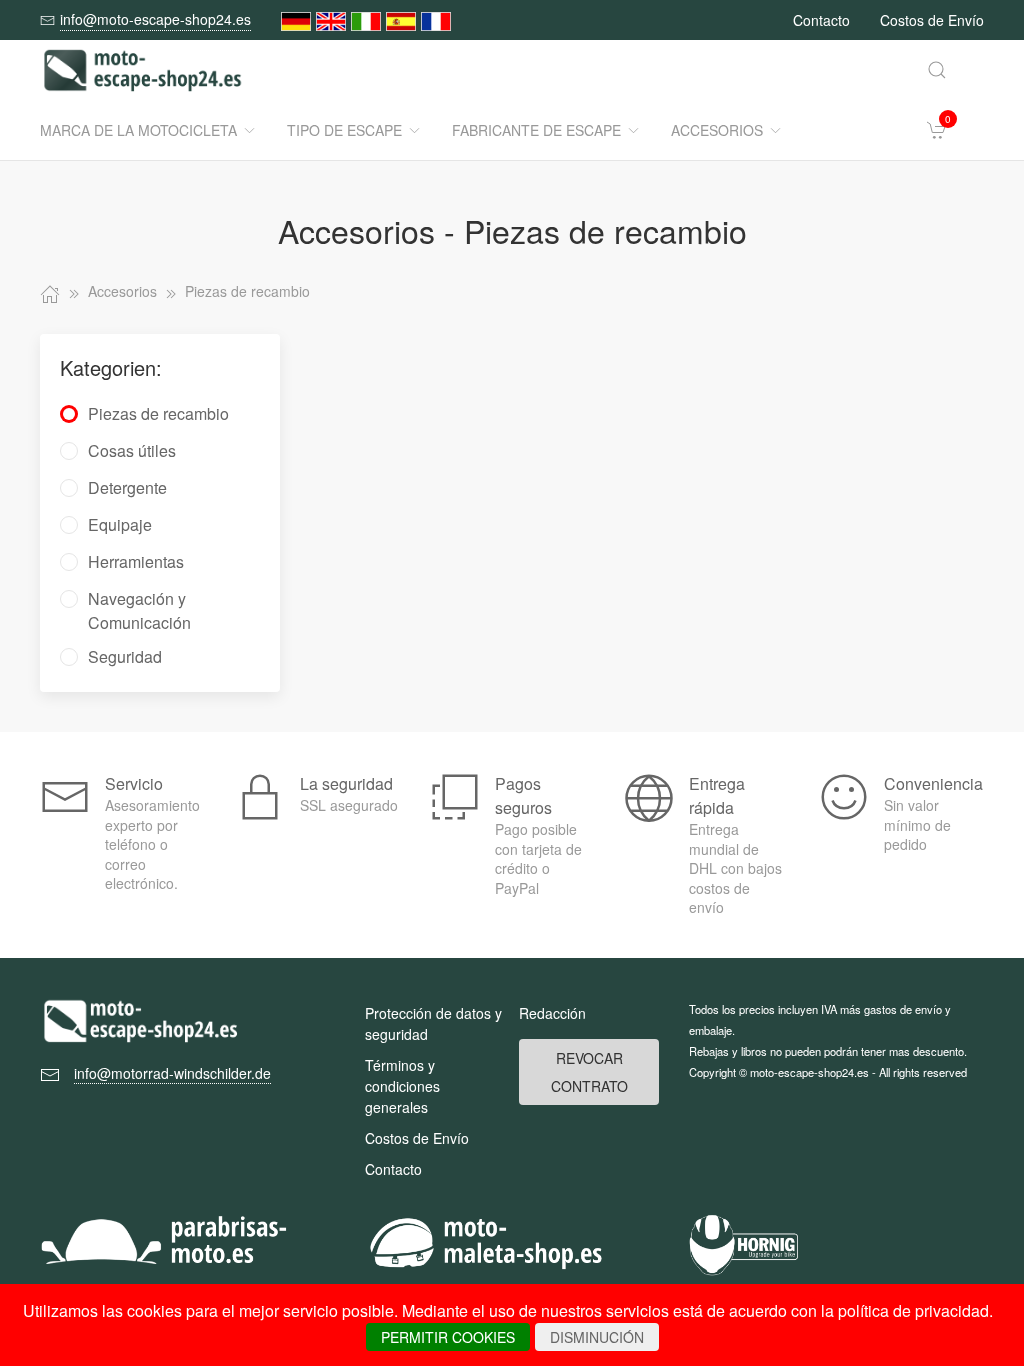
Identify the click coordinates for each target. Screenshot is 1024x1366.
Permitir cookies (448, 1337)
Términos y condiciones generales (402, 1086)
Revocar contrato (589, 1072)
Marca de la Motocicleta (138, 130)
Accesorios (717, 130)
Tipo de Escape (344, 130)
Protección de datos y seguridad (433, 1023)
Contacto (821, 20)
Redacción (552, 1013)
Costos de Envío (932, 20)
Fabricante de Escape (536, 130)
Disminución (597, 1337)
